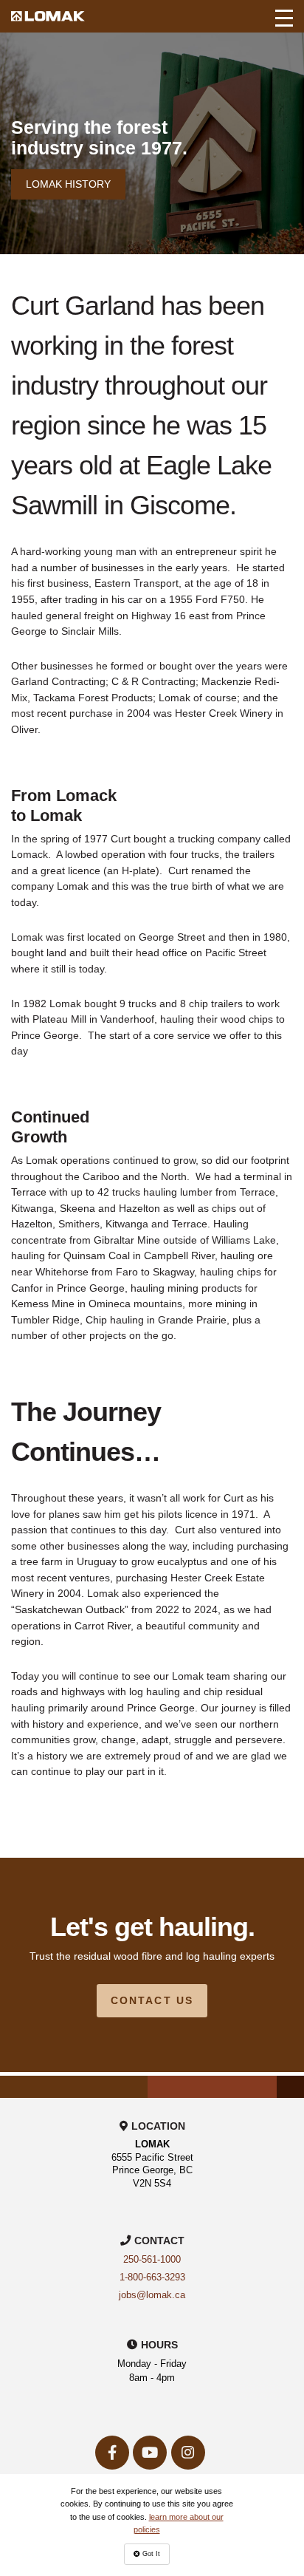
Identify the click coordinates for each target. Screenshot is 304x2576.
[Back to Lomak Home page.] (48, 16)
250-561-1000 (152, 2260)
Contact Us (152, 2000)
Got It (150, 2554)
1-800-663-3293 (152, 2277)
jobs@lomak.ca (152, 2295)
